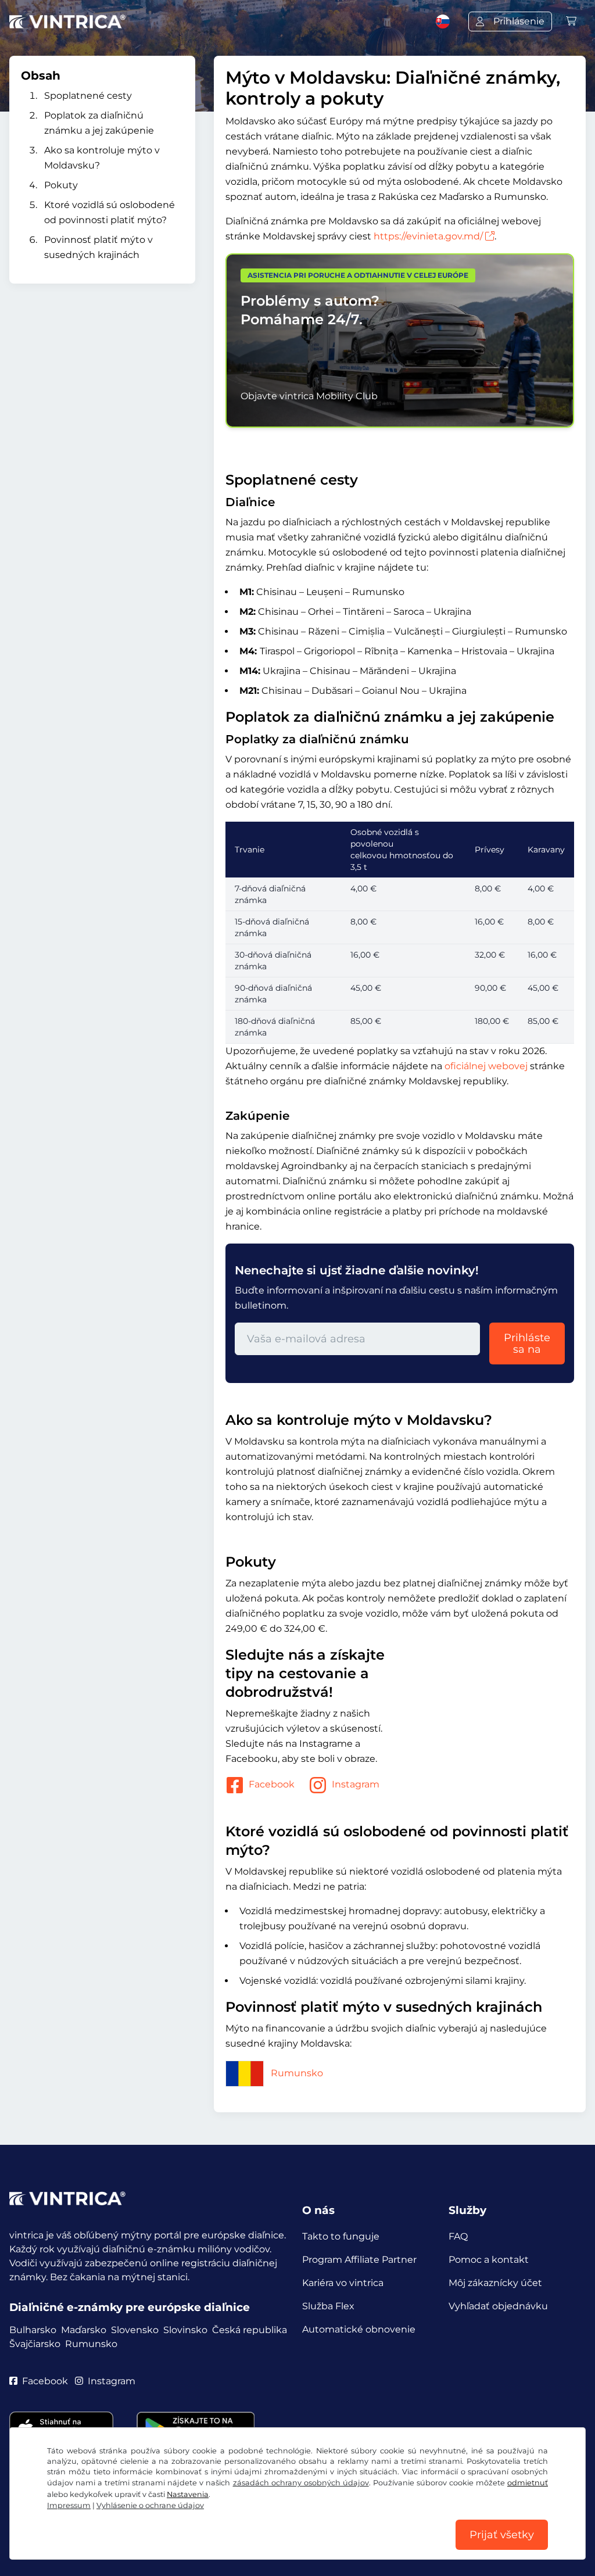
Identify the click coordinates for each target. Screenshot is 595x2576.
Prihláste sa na (527, 1343)
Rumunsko (297, 2073)
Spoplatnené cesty (88, 96)
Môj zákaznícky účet (495, 2283)
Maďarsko (84, 2330)
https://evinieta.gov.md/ (428, 236)
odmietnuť (528, 2483)
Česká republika (250, 2330)
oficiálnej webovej (486, 1066)
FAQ (458, 2236)
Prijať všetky (502, 2535)
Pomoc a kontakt (489, 2260)
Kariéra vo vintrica (343, 2283)
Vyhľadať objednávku (498, 2306)
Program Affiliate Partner (359, 2260)
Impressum (69, 2505)
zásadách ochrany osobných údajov (301, 2483)
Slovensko (135, 2330)
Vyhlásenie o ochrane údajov (150, 2505)
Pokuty (61, 185)
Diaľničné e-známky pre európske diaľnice (130, 2307)
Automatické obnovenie (359, 2329)
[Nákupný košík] (571, 21)
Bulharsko (33, 2330)
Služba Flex (328, 2306)
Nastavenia (188, 2494)
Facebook (272, 1784)
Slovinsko (185, 2330)
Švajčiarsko (35, 2344)
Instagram (356, 1784)
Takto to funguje (341, 2236)
